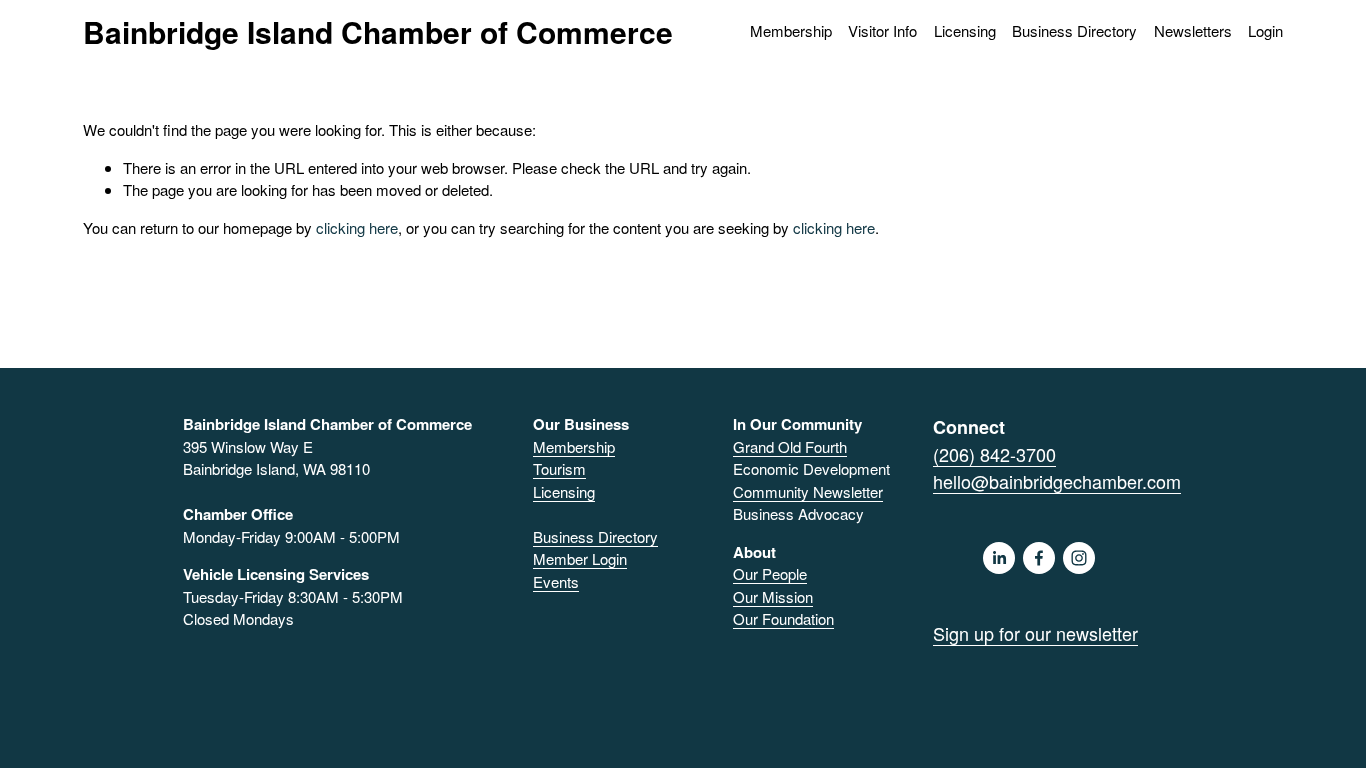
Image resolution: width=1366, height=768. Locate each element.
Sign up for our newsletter (1035, 633)
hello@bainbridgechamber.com (1057, 481)
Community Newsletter (808, 491)
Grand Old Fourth (790, 446)
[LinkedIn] (999, 558)
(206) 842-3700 (994, 454)
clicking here (357, 227)
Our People (770, 573)
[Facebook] (1039, 558)
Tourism (559, 468)
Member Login (580, 558)
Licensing (965, 30)
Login (1265, 30)
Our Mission (773, 596)
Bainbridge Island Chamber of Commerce (378, 31)
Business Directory (1074, 30)
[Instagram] (1079, 558)
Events (556, 581)
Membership (574, 446)
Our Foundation (783, 618)
